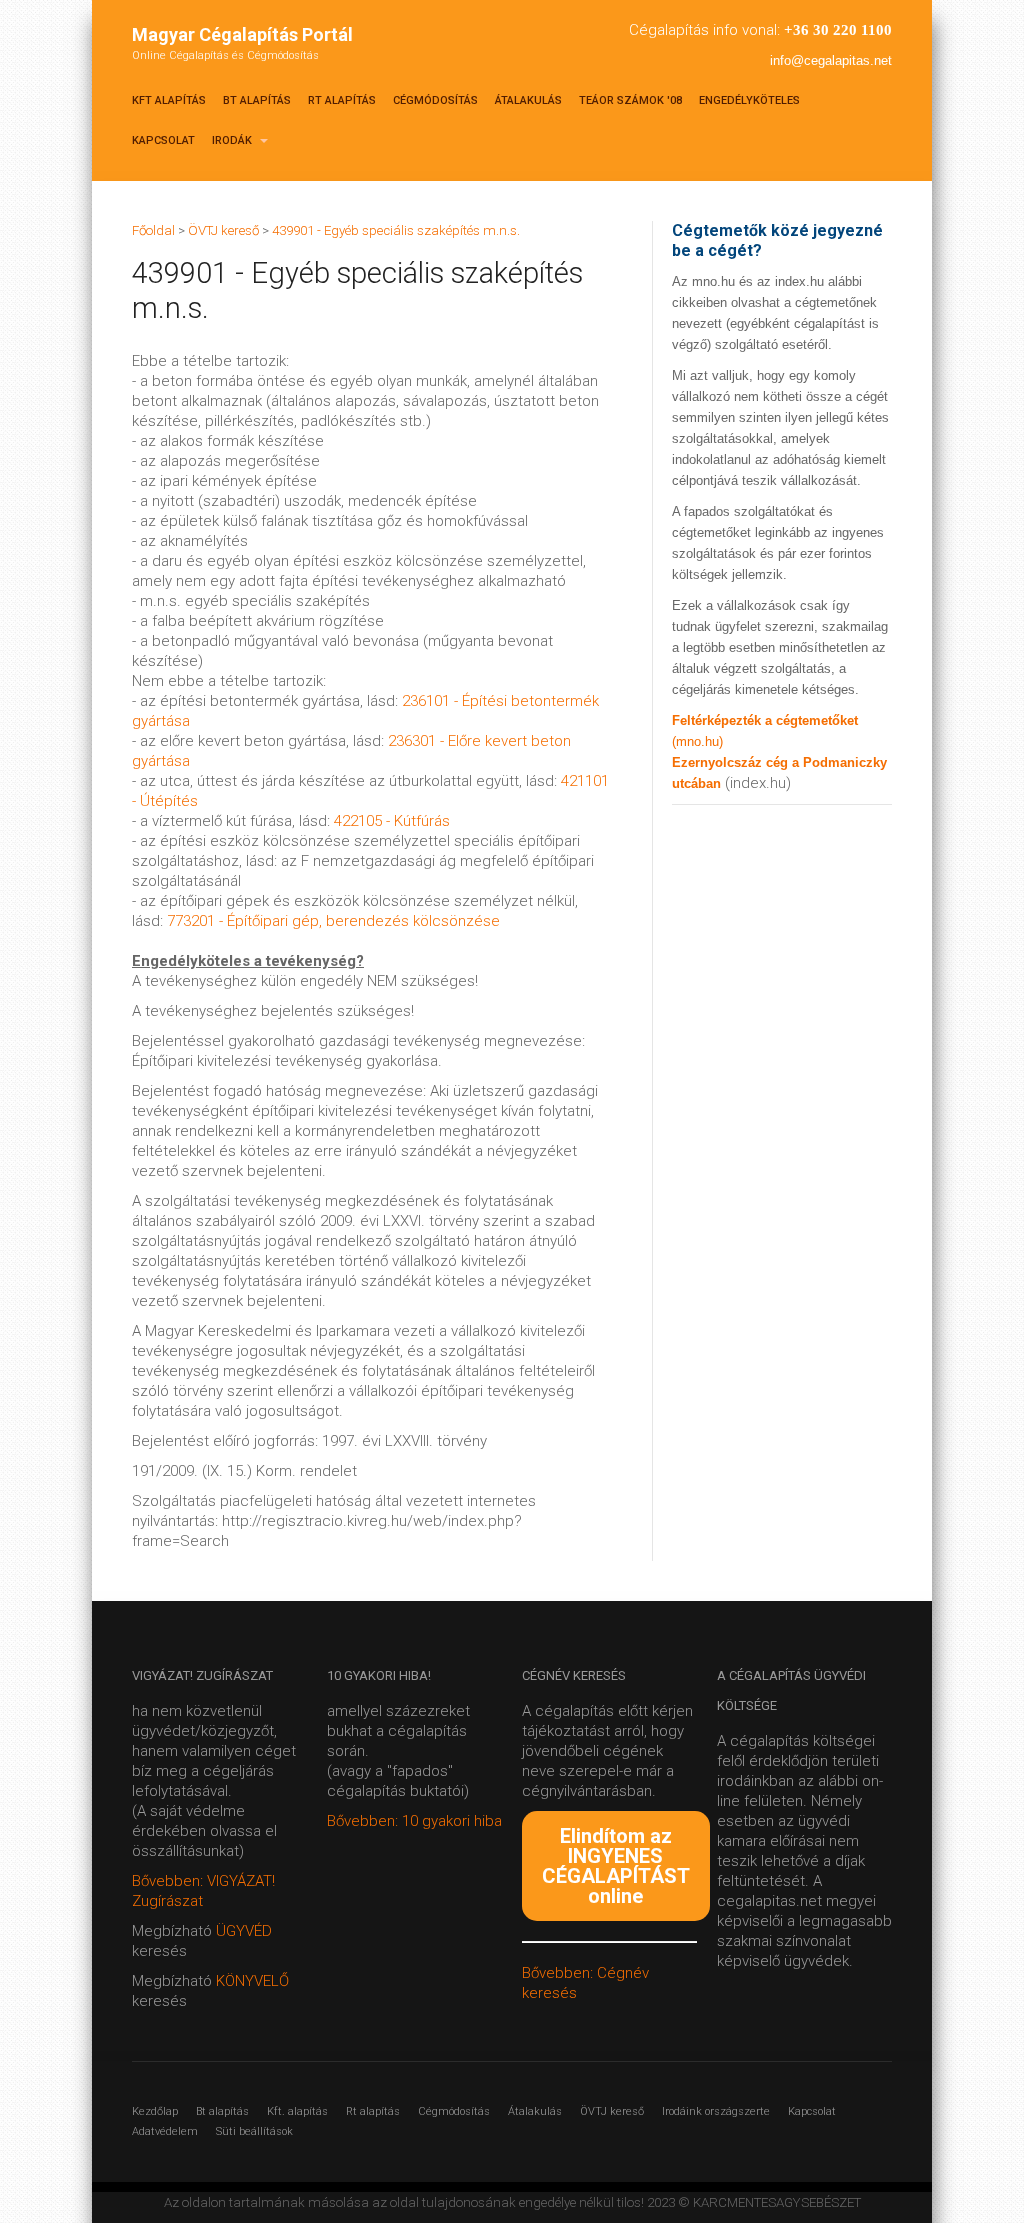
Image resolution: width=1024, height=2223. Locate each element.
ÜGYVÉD (244, 1931)
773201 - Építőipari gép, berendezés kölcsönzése (333, 921)
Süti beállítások (254, 2131)
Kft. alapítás (297, 2111)
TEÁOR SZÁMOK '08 (630, 100)
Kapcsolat (163, 140)
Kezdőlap (155, 2111)
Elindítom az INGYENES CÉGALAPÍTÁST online (616, 1866)
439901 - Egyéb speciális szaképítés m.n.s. (396, 230)
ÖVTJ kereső (612, 2111)
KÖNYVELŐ (252, 1981)
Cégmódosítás (435, 100)
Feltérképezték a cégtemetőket (765, 720)
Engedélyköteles (749, 100)
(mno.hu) (697, 741)
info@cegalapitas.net (831, 60)
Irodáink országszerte (716, 2111)
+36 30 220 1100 (838, 30)
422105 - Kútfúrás (392, 821)
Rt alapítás (342, 100)
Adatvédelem (165, 2131)
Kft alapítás (169, 100)
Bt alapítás (257, 100)
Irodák (233, 140)
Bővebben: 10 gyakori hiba (414, 1821)
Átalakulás (528, 100)
